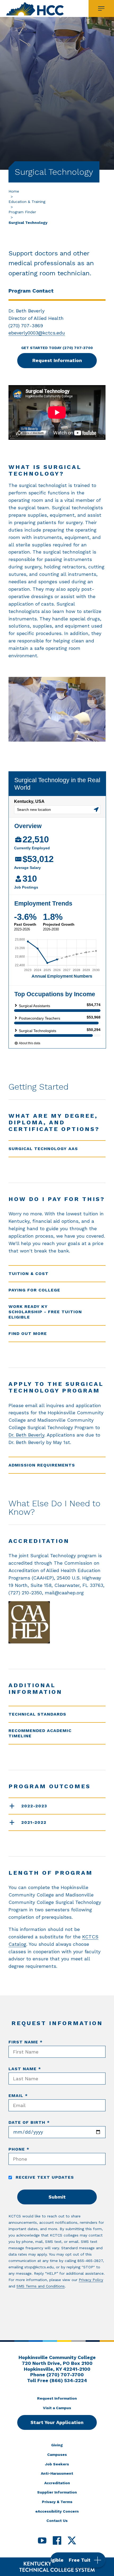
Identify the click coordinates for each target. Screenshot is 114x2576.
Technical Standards (37, 1714)
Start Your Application (57, 2422)
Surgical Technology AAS (43, 1149)
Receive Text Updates (44, 2177)
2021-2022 (34, 1822)
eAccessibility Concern (57, 2511)
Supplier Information (57, 2492)
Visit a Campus (57, 2408)
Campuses (57, 2455)
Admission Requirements (42, 1465)
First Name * (26, 2042)
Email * (18, 2096)
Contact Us (57, 2521)
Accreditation (57, 2483)
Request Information (57, 360)
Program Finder (22, 212)
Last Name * (25, 2069)
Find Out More (28, 1333)
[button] (78, 2560)
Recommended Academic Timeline (40, 1733)
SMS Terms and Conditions (41, 2286)
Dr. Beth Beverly (26, 1435)
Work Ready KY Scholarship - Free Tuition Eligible (45, 1312)
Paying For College (34, 1290)
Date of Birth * (29, 2122)
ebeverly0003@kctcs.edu (37, 333)
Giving (57, 2445)
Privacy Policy (91, 2280)
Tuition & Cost (28, 1274)
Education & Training (27, 202)
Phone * (19, 2149)
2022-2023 (34, 1806)
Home (14, 191)
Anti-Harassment (57, 2473)
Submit (57, 2197)
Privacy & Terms (57, 2502)
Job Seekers (57, 2464)
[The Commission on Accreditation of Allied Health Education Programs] (57, 1622)
